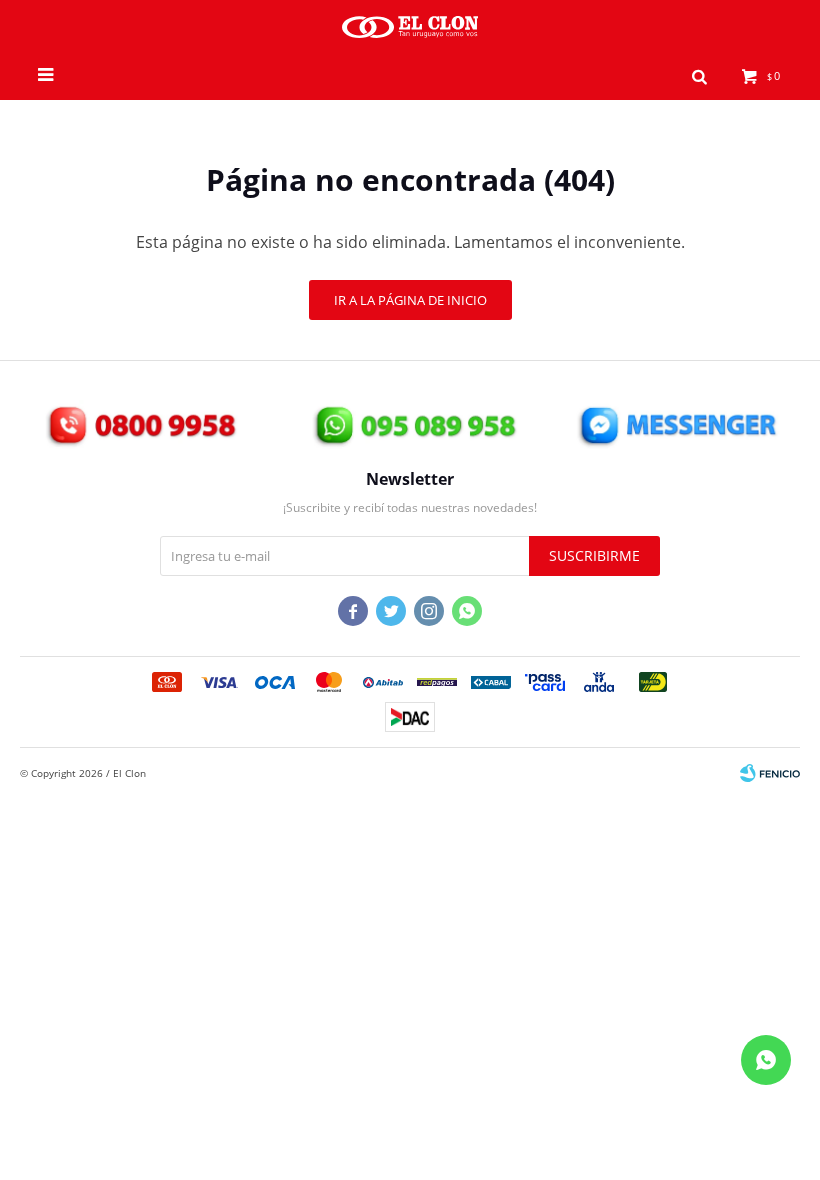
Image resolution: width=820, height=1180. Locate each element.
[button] (699, 75)
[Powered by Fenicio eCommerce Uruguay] (770, 773)
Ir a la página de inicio (410, 300)
